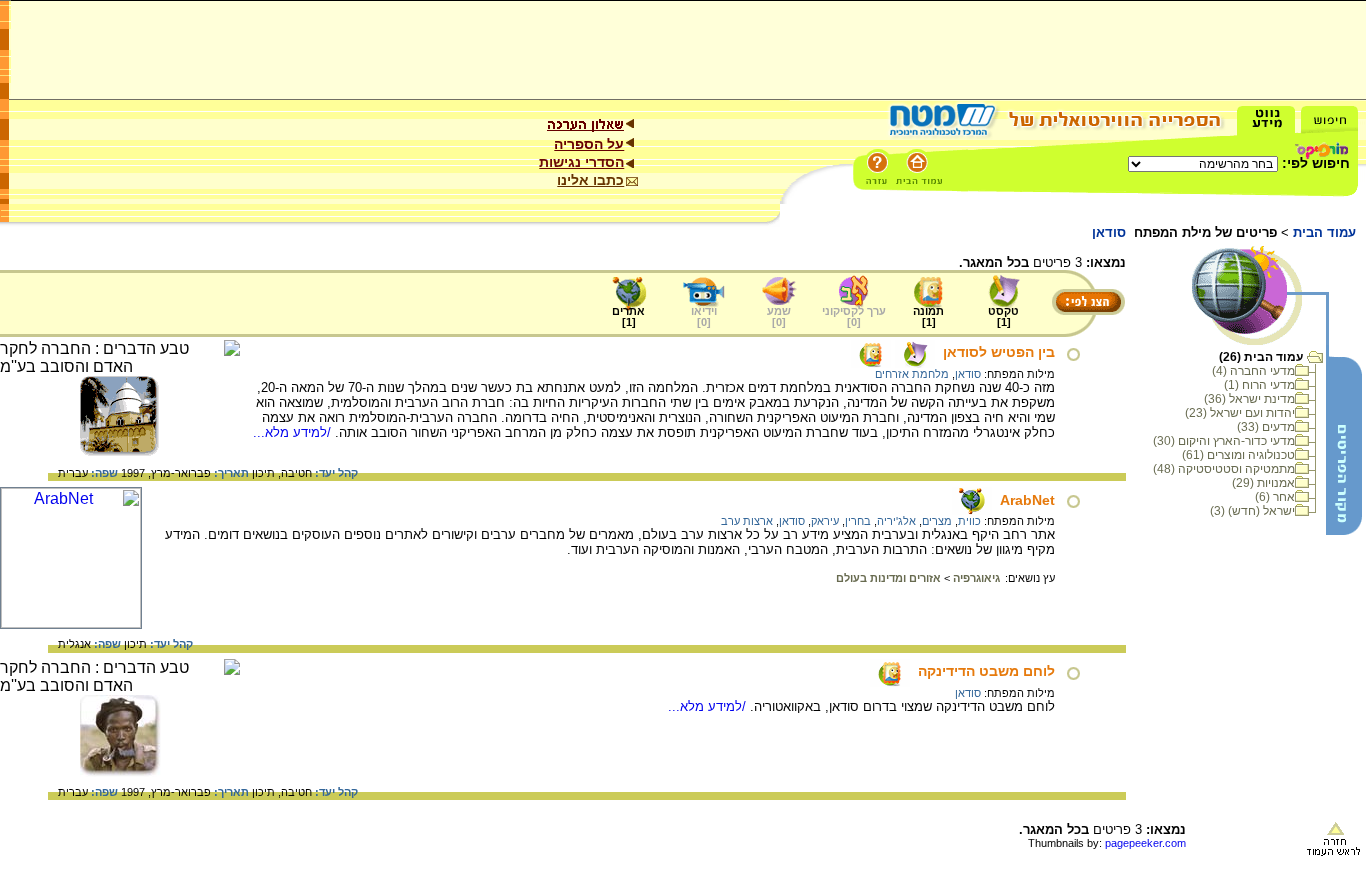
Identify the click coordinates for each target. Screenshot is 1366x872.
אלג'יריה (896, 521)
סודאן (968, 374)
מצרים (937, 521)
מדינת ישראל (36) (1249, 399)
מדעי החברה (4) (1253, 371)
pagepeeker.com (1145, 843)
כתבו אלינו (590, 180)
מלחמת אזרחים (912, 374)
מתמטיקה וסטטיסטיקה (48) (1224, 469)
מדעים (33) (1266, 427)
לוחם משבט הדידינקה (986, 671)
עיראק (825, 521)
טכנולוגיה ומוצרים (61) (1238, 455)
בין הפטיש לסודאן (999, 352)
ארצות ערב (747, 521)
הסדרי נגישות (581, 162)
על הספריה (589, 144)
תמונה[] (928, 316)
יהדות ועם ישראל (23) (1240, 413)
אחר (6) (1275, 497)
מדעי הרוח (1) (1259, 385)
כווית (969, 521)
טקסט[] (1003, 316)
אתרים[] (628, 316)
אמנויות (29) (1263, 483)
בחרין (858, 521)
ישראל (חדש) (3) (1252, 511)
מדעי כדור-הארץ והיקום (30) (1224, 441)
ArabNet (1027, 500)
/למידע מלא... (294, 432)
